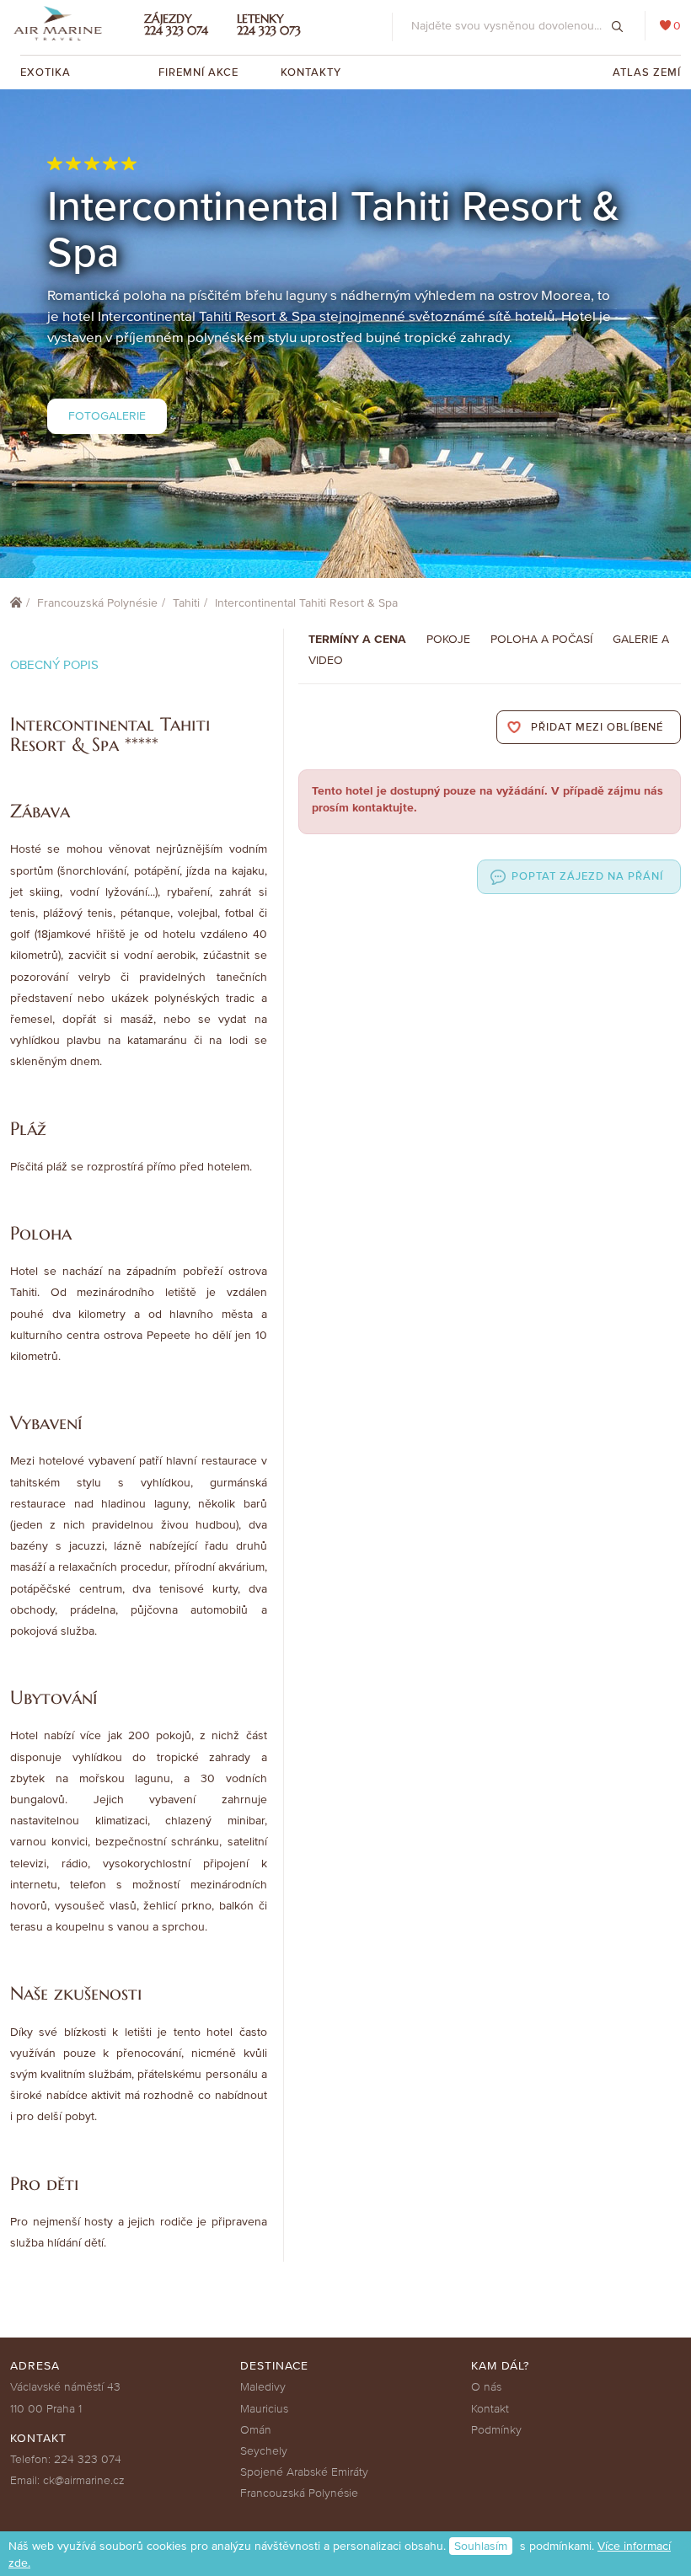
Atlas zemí (647, 72)
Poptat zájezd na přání (587, 876)
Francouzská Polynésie (97, 603)
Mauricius (264, 2409)
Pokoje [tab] (448, 639)
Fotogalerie (107, 416)
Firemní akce (198, 72)
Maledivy (263, 2387)
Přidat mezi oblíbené (597, 727)
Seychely (264, 2451)
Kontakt (490, 2409)
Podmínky (496, 2430)
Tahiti (186, 603)
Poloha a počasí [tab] (541, 639)
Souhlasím (481, 2546)
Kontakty (311, 72)
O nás (486, 2387)
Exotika (47, 72)
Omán (256, 2430)
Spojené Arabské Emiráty (304, 2472)
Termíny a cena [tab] (357, 639)
